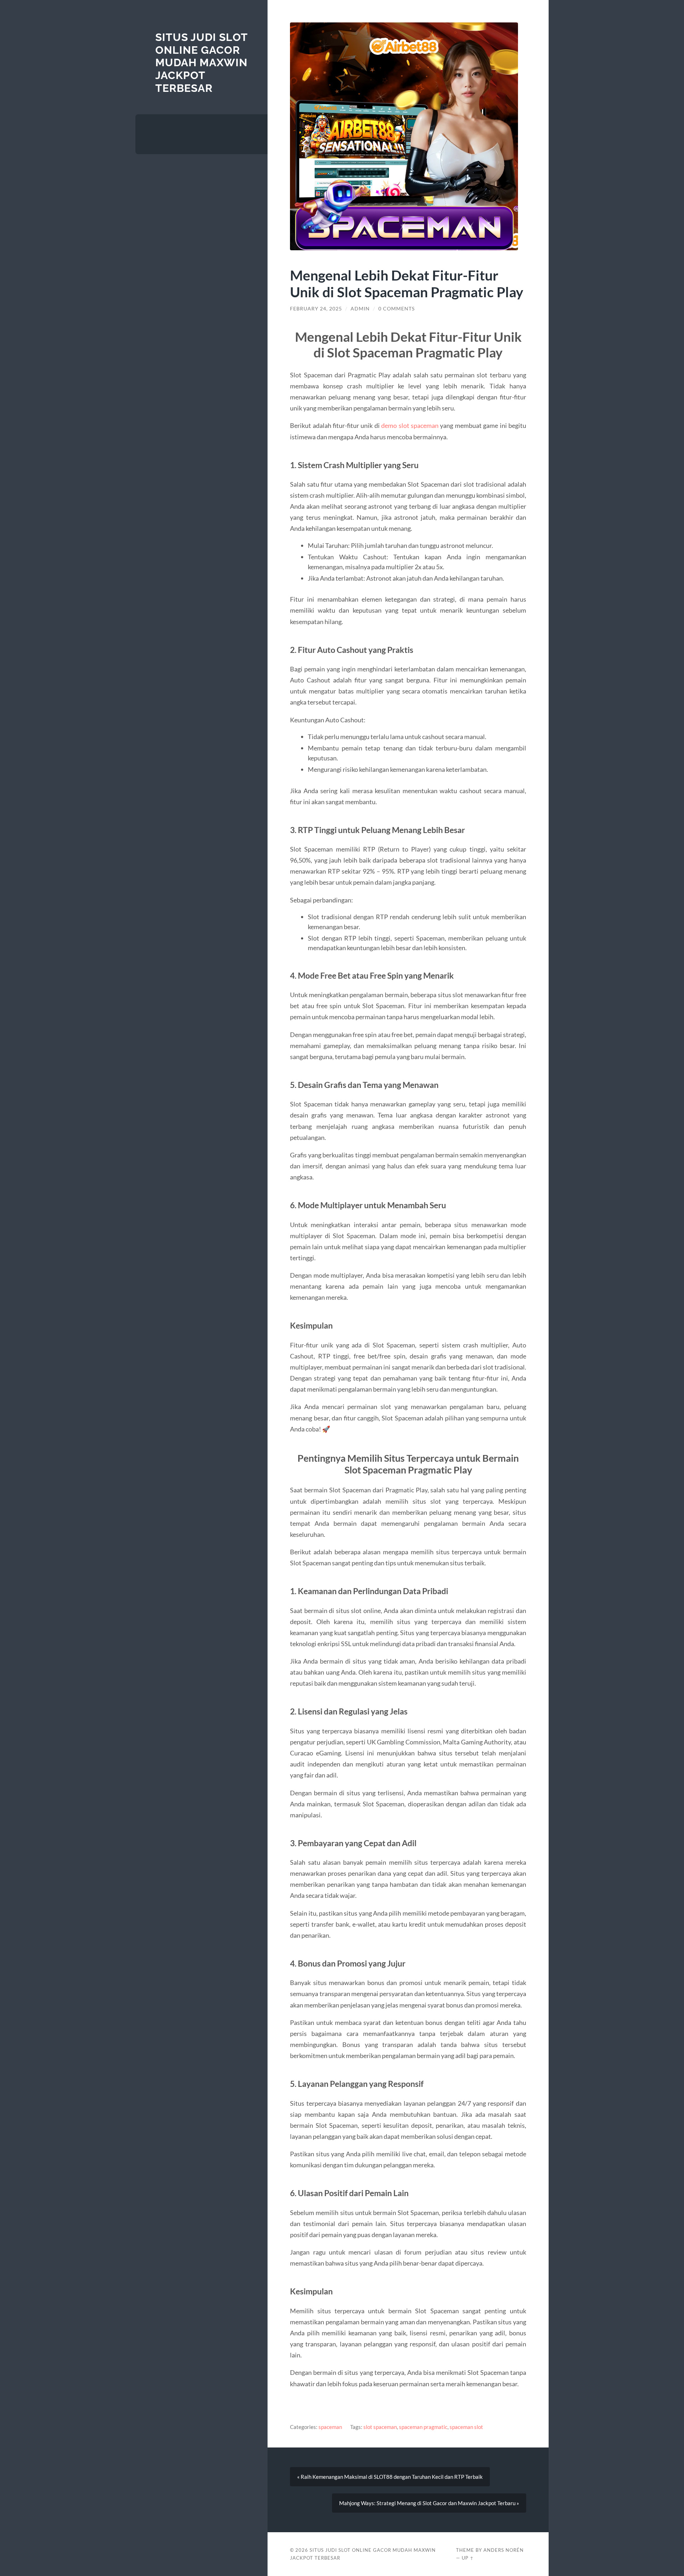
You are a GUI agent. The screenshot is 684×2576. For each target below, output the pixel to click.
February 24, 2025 (316, 309)
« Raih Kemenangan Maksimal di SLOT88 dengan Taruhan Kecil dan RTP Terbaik (390, 2477)
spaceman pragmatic (423, 2427)
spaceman (330, 2427)
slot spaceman (380, 2427)
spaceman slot (466, 2427)
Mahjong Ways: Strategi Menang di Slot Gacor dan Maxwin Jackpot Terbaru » (429, 2503)
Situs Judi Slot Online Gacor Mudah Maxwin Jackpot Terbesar (201, 63)
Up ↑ (468, 2558)
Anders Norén (504, 2550)
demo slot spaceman (410, 425)
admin (360, 309)
